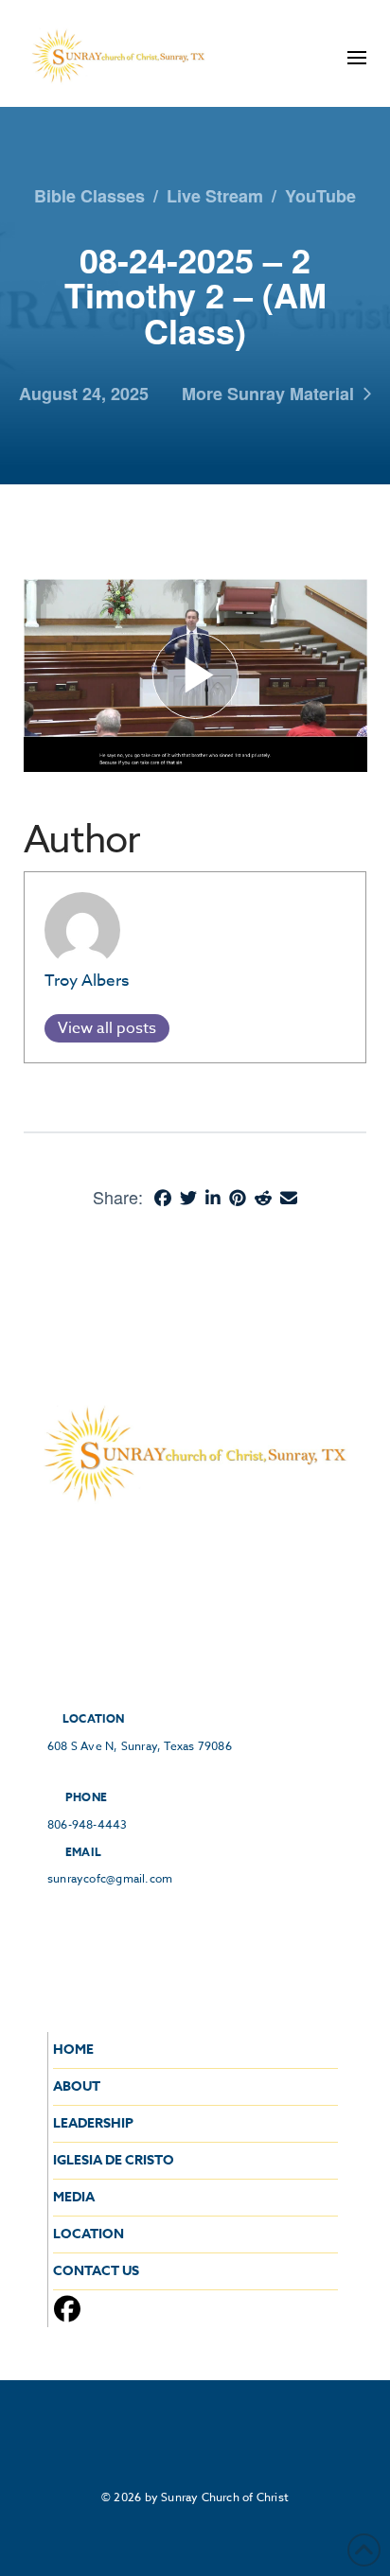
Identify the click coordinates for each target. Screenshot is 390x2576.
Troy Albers (87, 981)
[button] (357, 58)
